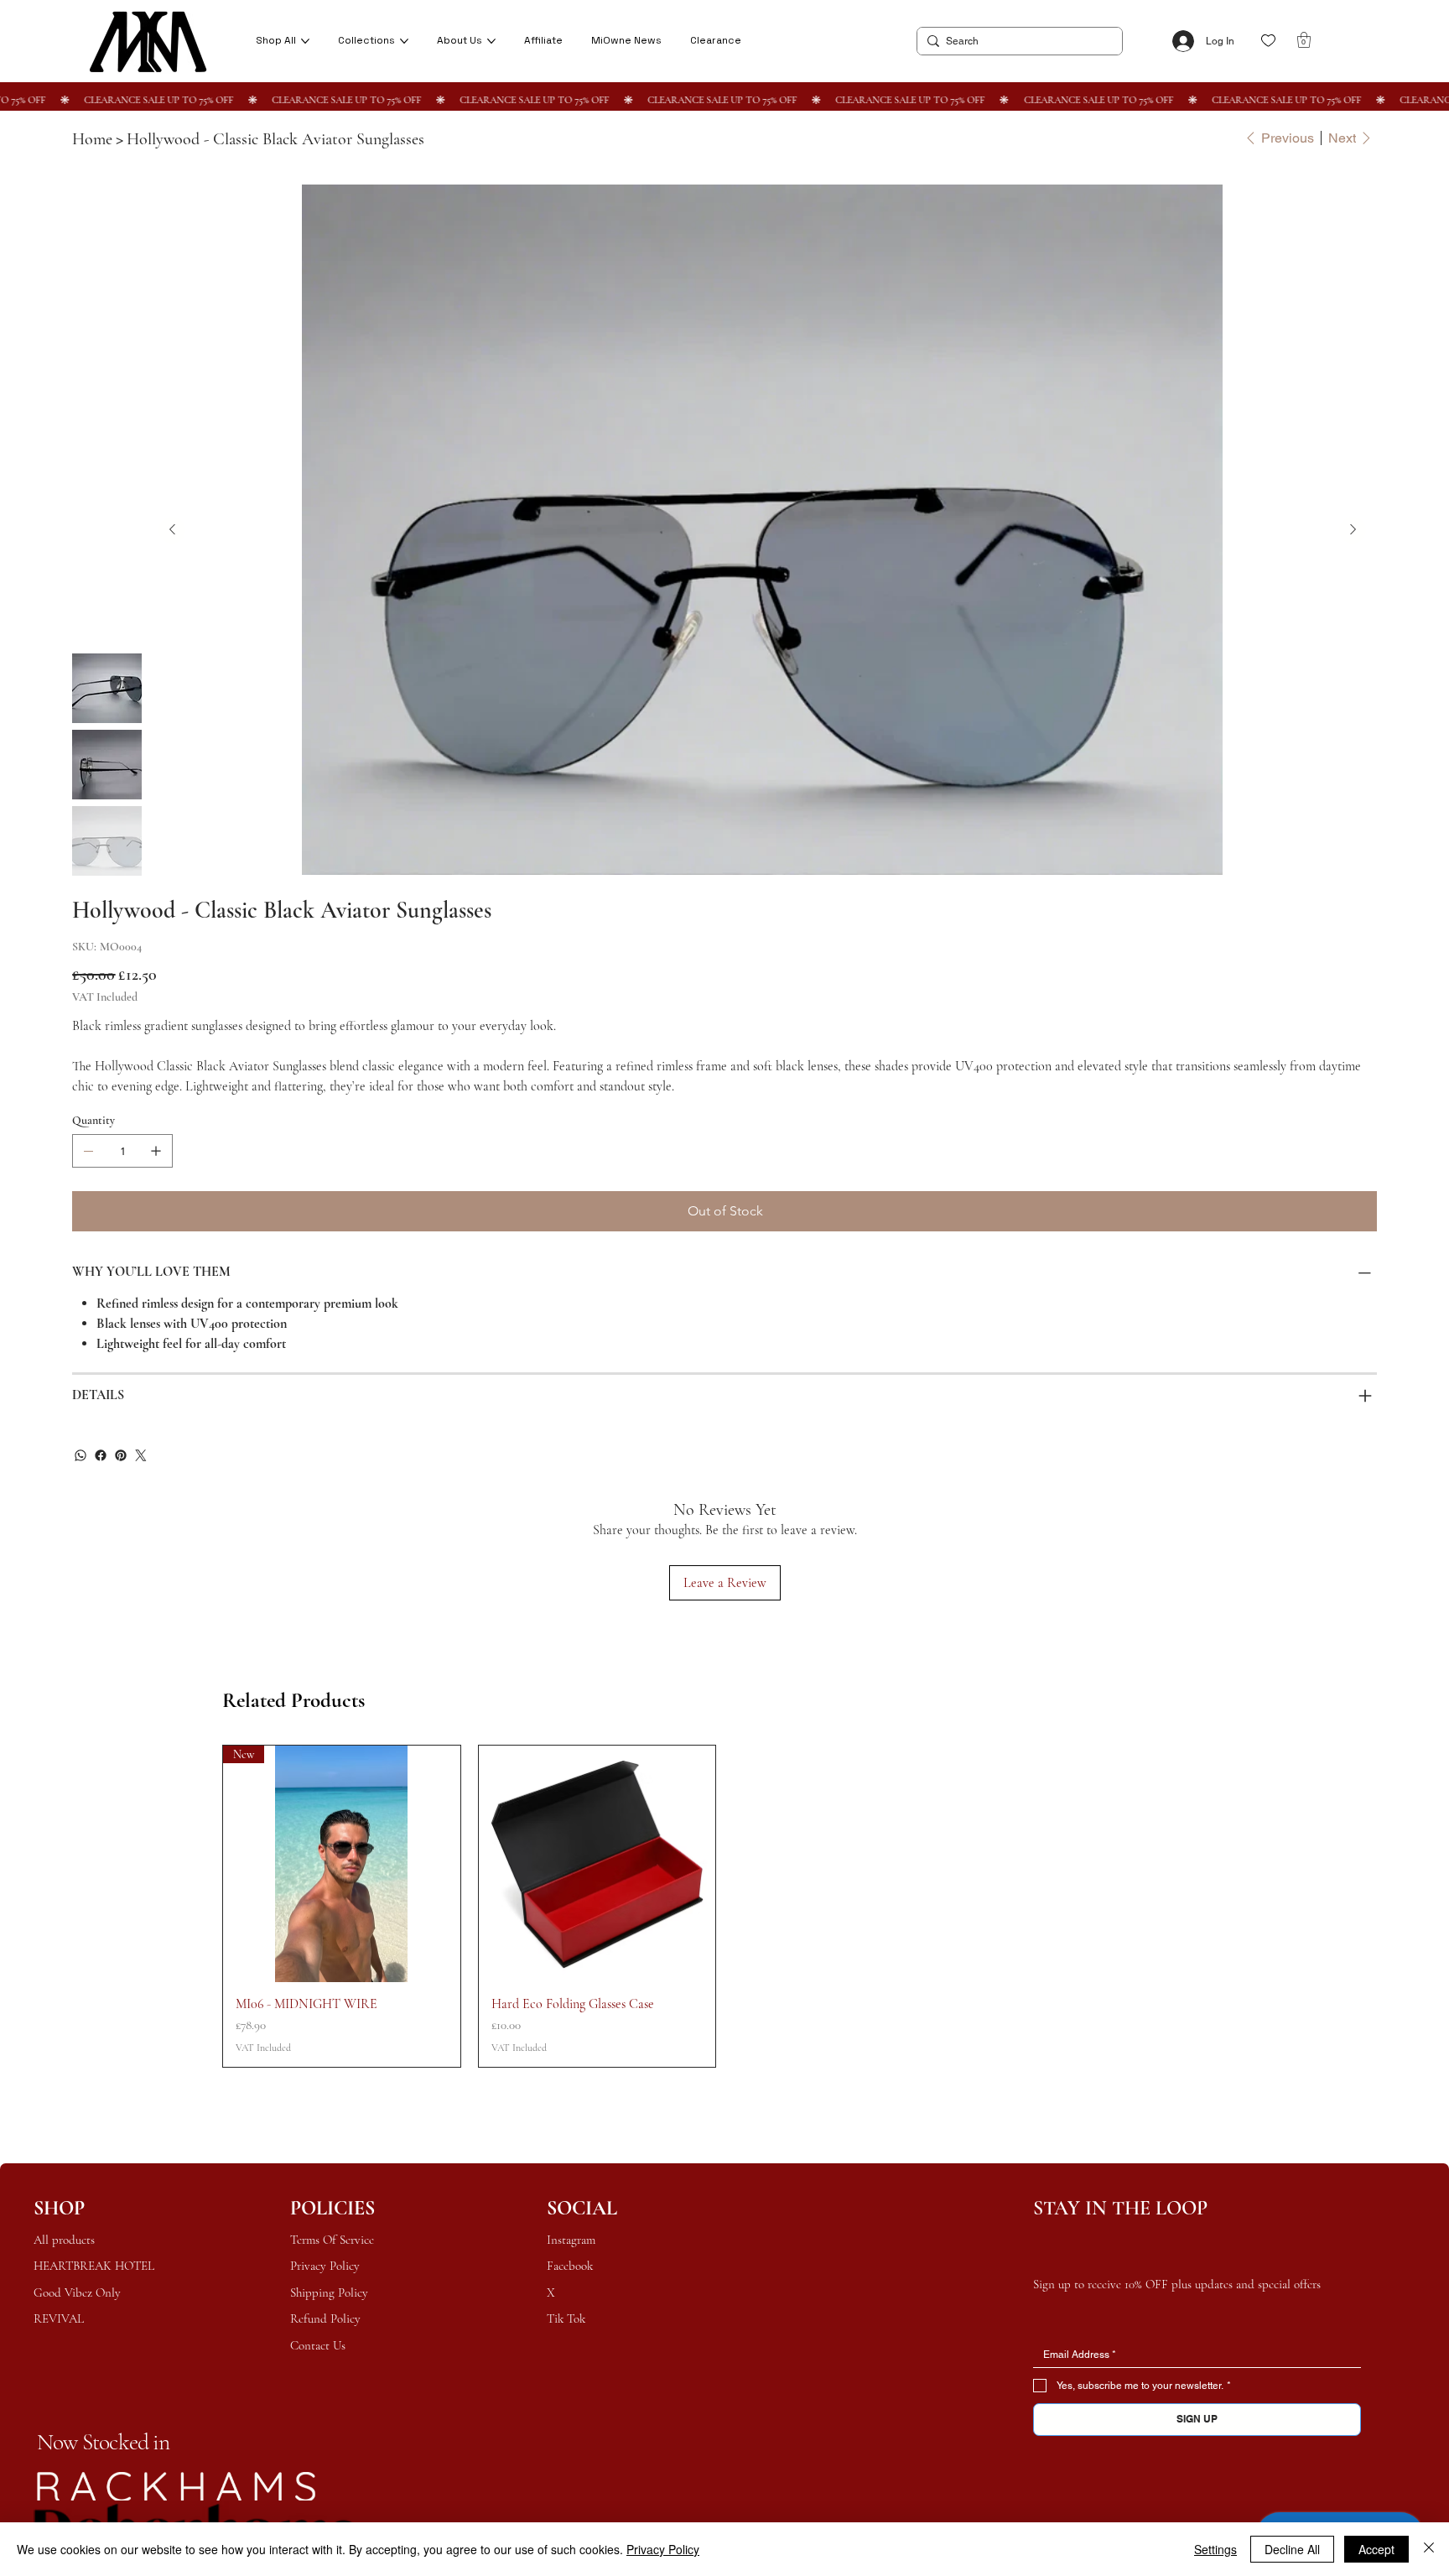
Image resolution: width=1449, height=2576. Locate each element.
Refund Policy (325, 2318)
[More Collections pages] (404, 41)
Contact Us (318, 2345)
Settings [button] (1215, 2549)
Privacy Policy (325, 2266)
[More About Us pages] (491, 41)
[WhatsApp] (80, 1455)
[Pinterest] (121, 1455)
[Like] (1268, 41)
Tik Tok (566, 2318)
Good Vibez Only (79, 2292)
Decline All (1292, 2549)
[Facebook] (101, 1455)
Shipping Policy (329, 2292)
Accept (1376, 2549)
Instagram (571, 2240)
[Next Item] (172, 530)
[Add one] (156, 1151)
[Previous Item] (1353, 530)
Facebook (570, 2266)
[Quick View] (597, 1864)
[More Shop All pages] (305, 41)
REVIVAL (59, 2318)
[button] (1304, 40)
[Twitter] (141, 1455)
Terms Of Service (332, 2240)
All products (64, 2240)
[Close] (1429, 2549)
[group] (724, 1906)
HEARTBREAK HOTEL (96, 2266)
